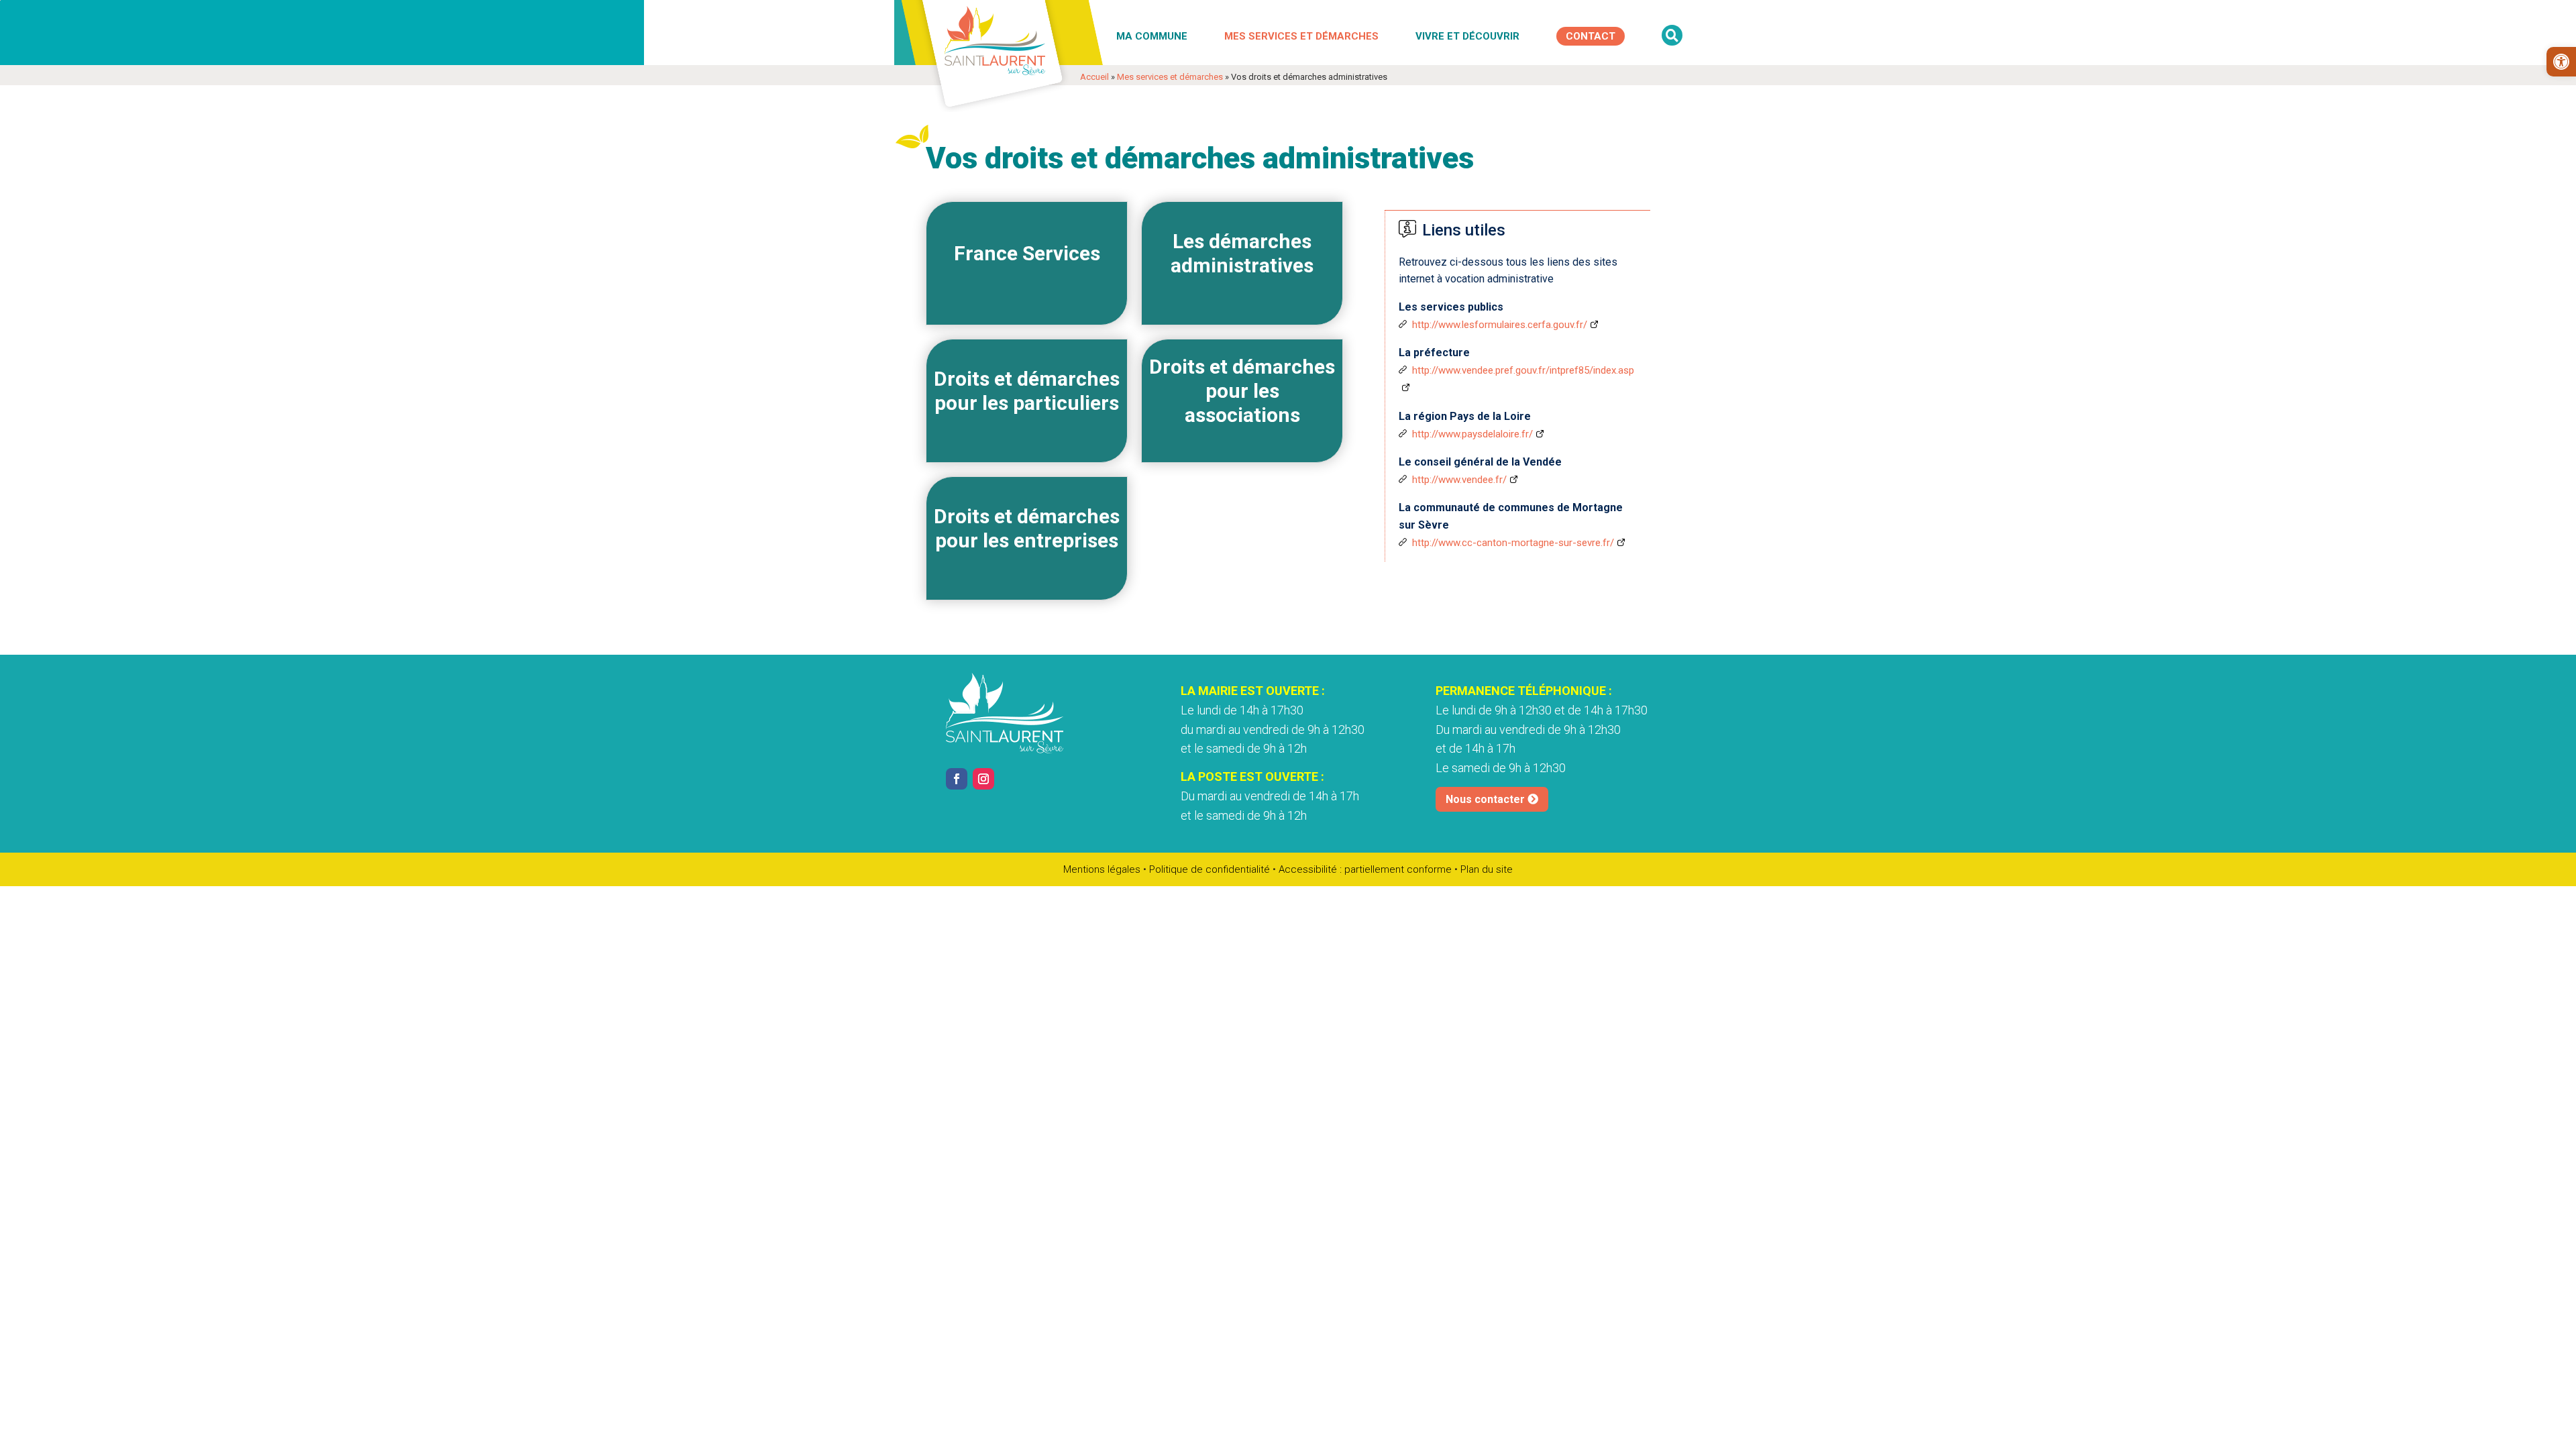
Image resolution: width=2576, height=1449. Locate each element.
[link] (2561, 62)
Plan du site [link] (1487, 869)
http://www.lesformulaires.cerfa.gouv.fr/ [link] (1500, 325)
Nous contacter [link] (1485, 799)
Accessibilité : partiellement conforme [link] (1365, 869)
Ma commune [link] (1152, 36)
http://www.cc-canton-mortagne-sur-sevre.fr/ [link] (1513, 543)
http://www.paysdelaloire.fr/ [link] (1472, 434)
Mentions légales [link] (1102, 869)
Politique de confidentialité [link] (1210, 869)
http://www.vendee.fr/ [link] (1459, 480)
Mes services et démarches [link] (1301, 36)
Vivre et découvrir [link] (1467, 36)
